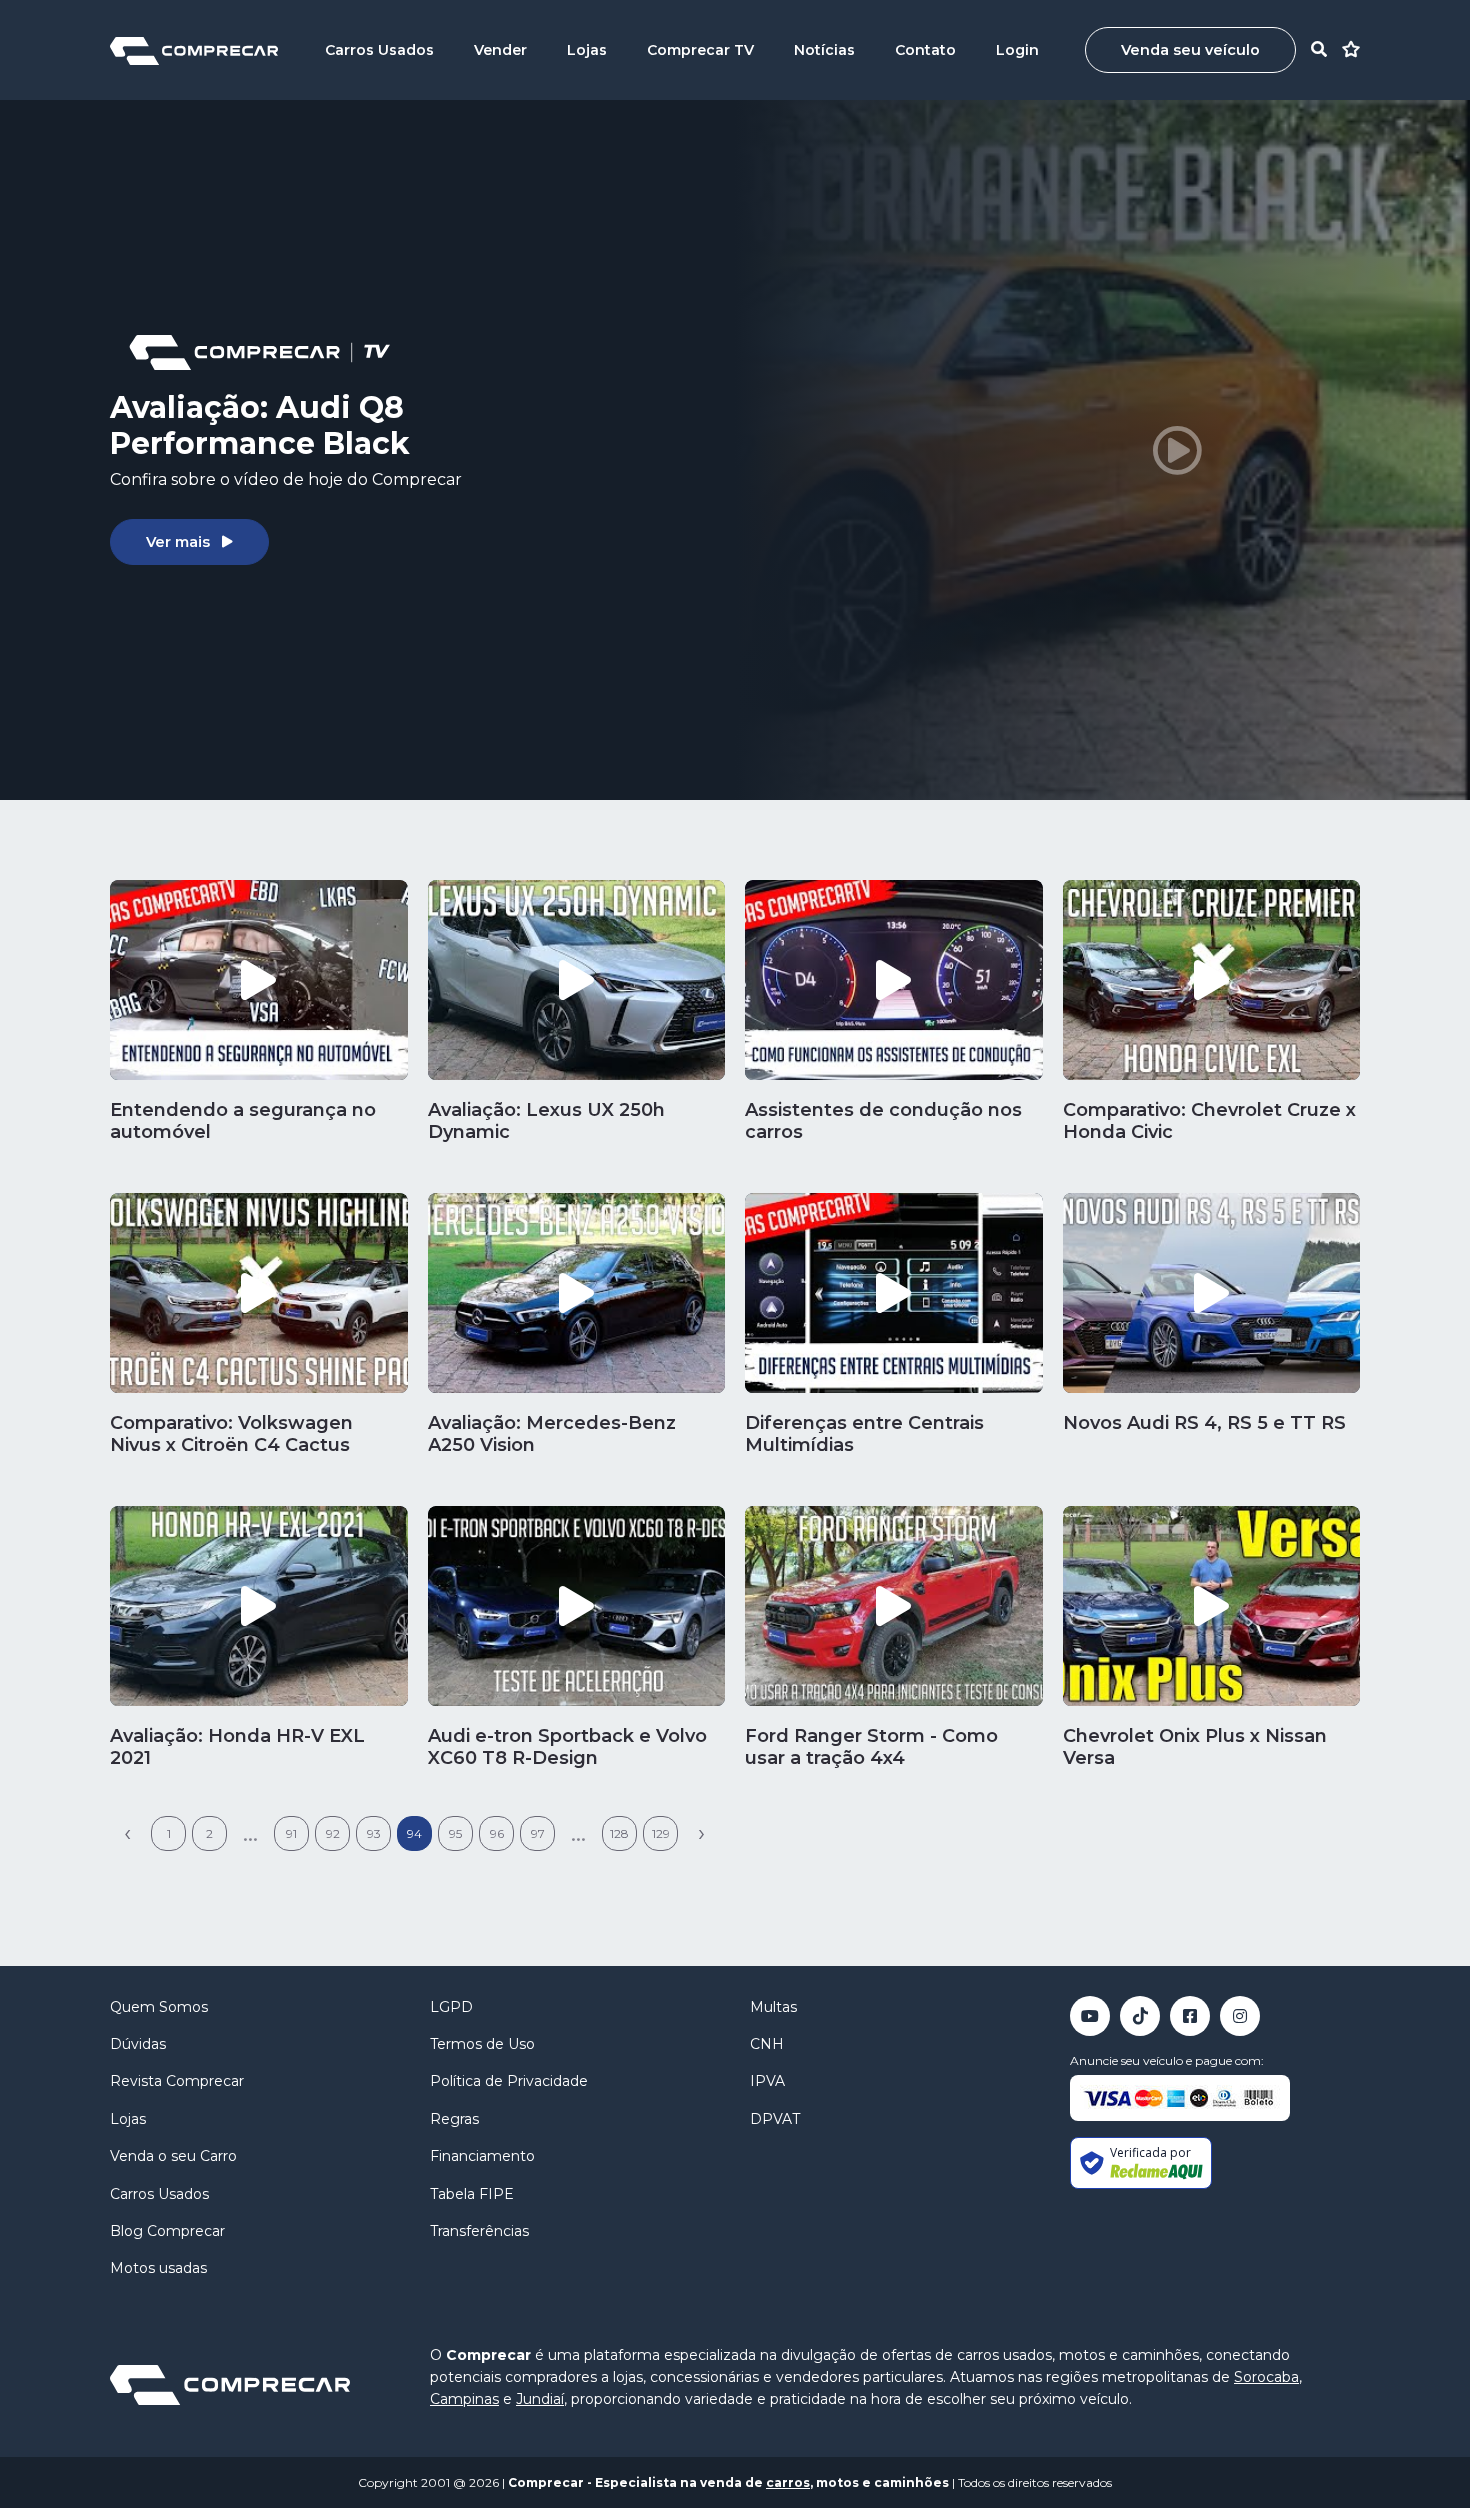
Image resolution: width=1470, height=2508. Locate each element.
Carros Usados (379, 50)
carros (788, 2482)
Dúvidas (138, 2044)
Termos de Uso (482, 2044)
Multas (773, 2007)
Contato (925, 50)
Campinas (464, 2399)
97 (538, 1833)
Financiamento (482, 2156)
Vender (500, 50)
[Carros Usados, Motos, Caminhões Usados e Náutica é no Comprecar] (194, 49)
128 (619, 1833)
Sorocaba (1266, 2377)
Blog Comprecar (167, 2231)
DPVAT (775, 2119)
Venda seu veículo (1190, 50)
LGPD (451, 2007)
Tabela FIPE (472, 2194)
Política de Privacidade (509, 2081)
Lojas (587, 50)
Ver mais (178, 542)
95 (455, 1833)
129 (661, 1833)
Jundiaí (540, 2399)
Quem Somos (159, 2007)
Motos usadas (158, 2268)
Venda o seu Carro (173, 2156)
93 (374, 1833)
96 (497, 1833)
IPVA (767, 2081)
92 (333, 1833)
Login (1017, 50)
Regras (454, 2119)
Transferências (479, 2231)
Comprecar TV (700, 50)
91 (291, 1833)
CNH (767, 2044)
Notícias (824, 50)
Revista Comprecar (177, 2081)
